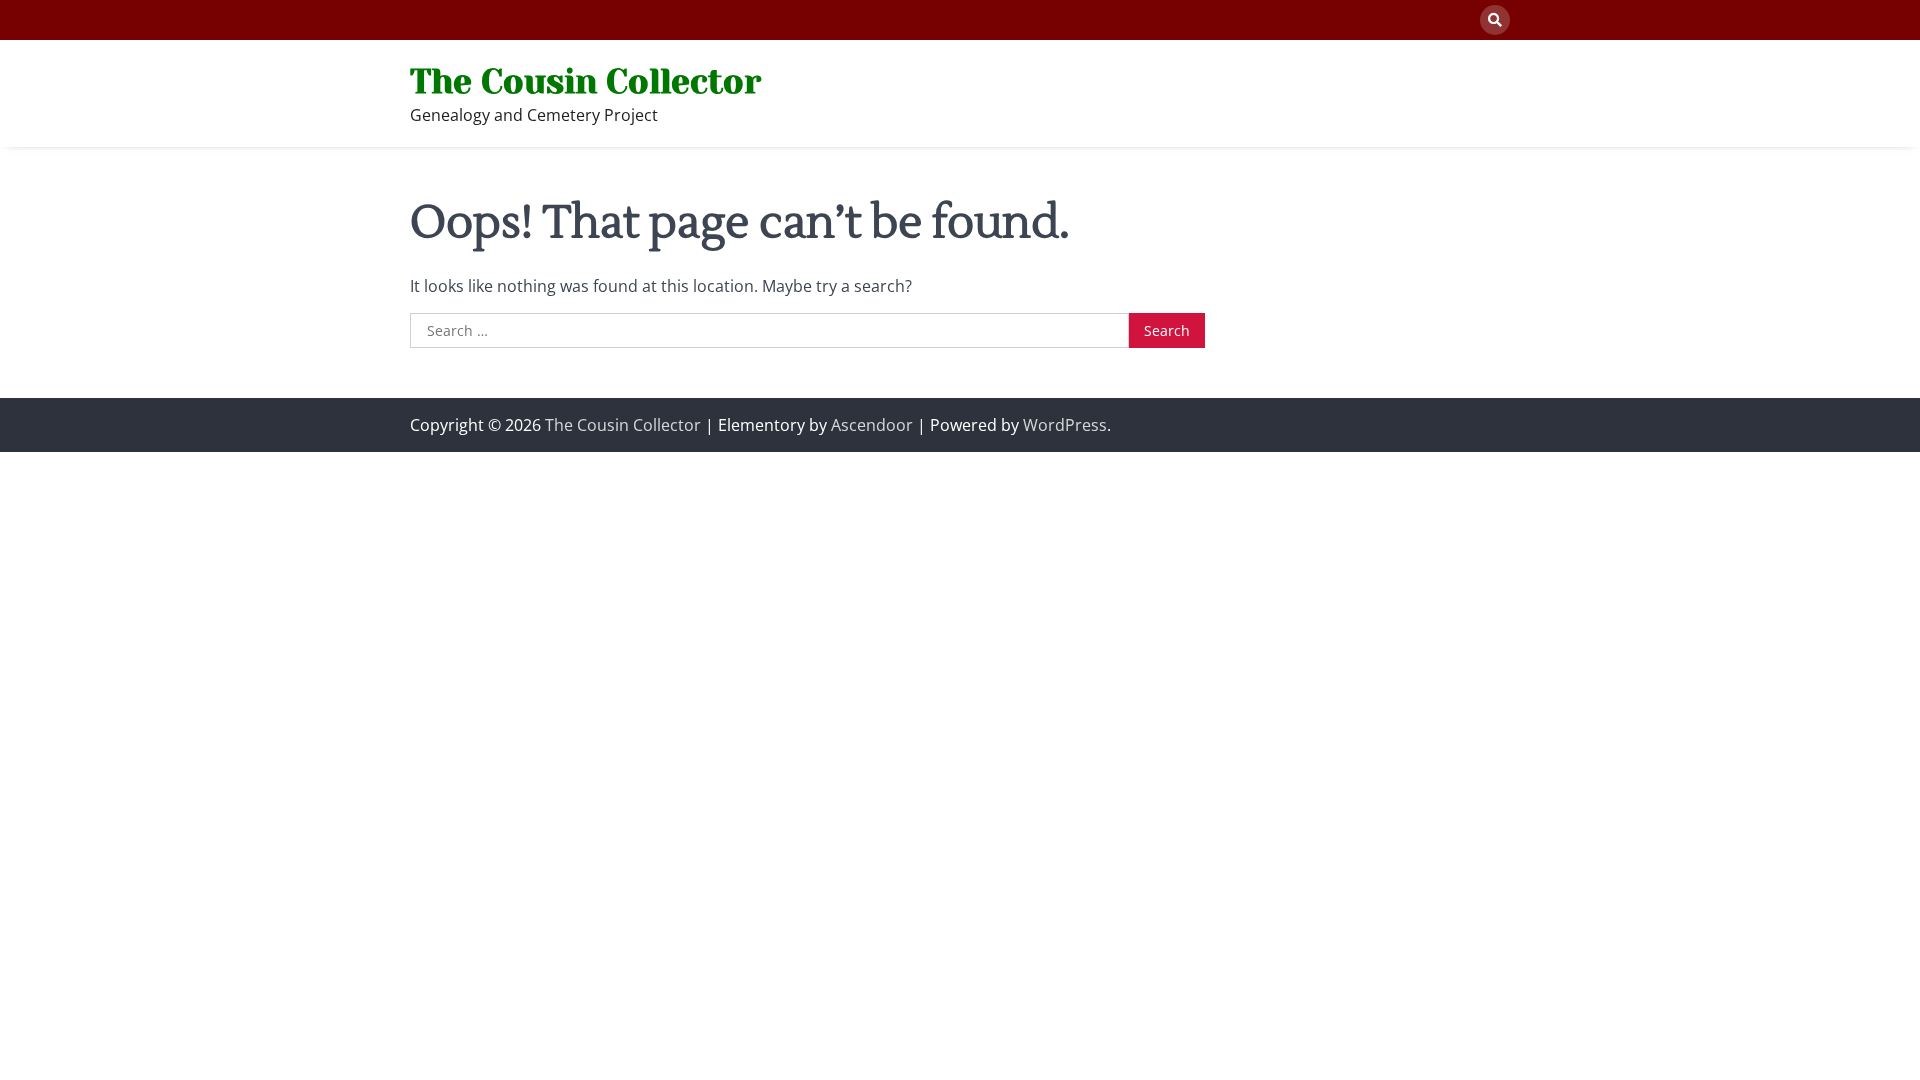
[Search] (1495, 20)
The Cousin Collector (585, 81)
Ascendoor (872, 425)
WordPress (1065, 425)
